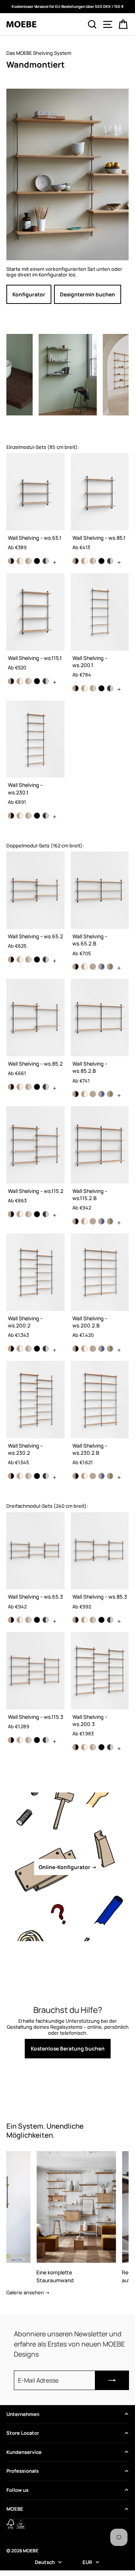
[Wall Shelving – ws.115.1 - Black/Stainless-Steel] (46, 681)
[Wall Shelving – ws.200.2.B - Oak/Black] (76, 1349)
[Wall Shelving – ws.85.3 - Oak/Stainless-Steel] (93, 1620)
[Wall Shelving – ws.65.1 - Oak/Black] (11, 561)
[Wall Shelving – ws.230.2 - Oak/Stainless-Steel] (28, 1476)
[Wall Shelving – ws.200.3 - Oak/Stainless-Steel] (93, 1747)
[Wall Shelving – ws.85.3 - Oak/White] (84, 1620)
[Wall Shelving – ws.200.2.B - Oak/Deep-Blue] (101, 1349)
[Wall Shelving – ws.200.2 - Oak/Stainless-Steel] (28, 1349)
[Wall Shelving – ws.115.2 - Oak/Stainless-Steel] (28, 1214)
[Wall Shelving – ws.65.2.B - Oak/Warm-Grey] (93, 967)
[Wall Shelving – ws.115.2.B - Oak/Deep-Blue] (101, 1221)
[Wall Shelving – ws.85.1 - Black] (101, 561)
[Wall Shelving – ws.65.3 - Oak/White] (20, 1620)
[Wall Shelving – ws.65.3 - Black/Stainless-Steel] (46, 1620)
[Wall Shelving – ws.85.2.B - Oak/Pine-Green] (110, 1094)
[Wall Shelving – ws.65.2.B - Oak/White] (84, 967)
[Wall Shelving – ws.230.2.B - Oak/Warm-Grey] (93, 1476)
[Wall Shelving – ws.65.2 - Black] (37, 960)
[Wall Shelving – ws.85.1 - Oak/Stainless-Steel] (93, 561)
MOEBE (15, 2509)
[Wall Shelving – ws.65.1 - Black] (37, 561)
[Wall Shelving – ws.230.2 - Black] (37, 1476)
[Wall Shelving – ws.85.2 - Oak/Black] (11, 1087)
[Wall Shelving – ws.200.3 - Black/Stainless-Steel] (110, 1747)
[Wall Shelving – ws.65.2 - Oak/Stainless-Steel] (28, 960)
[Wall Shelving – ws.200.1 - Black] (101, 688)
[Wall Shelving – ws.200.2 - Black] (37, 1349)
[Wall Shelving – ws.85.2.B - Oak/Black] (76, 1094)
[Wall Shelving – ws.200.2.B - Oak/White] (84, 1349)
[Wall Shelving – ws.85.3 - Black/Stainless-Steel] (110, 1620)
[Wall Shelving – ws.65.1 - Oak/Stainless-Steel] (28, 561)
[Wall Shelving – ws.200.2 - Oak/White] (20, 1349)
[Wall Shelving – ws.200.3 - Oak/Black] (76, 1747)
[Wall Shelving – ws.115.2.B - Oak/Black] (76, 1221)
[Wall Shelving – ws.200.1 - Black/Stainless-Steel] (110, 688)
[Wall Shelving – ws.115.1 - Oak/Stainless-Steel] (28, 681)
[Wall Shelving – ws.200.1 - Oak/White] (84, 688)
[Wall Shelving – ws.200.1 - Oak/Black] (76, 688)
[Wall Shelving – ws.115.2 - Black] (37, 1214)
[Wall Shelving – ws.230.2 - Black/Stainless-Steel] (46, 1476)
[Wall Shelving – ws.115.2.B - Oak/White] (84, 1221)
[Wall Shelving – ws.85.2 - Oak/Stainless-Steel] (28, 1087)
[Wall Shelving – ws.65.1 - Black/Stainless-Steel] (46, 561)
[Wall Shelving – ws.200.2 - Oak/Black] (11, 1349)
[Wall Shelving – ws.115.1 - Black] (37, 681)
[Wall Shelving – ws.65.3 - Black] (37, 1620)
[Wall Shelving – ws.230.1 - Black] (37, 816)
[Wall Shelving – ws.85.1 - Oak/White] (84, 561)
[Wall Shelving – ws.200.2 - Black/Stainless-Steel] (46, 1349)
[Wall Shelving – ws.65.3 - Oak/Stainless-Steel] (28, 1620)
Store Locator (23, 2433)
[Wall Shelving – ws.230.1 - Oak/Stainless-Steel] (28, 816)
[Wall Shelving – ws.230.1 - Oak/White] (20, 816)
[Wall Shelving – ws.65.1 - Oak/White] (20, 561)
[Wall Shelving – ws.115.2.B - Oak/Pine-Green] (110, 1221)
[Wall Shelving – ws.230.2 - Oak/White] (20, 1476)
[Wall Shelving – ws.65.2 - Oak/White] (20, 960)
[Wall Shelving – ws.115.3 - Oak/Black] (11, 1740)
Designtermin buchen (88, 294)
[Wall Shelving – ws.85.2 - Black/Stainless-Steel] (46, 1087)
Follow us (17, 2490)
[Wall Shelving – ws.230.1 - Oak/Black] (11, 816)
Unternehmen (23, 2414)
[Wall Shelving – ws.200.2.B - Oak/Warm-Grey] (93, 1349)
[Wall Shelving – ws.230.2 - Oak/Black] (11, 1476)
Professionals (22, 2471)
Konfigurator (29, 294)
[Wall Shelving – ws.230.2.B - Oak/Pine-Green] (110, 1476)
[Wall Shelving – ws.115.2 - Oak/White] (20, 1214)
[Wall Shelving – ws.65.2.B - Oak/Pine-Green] (110, 967)
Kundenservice (24, 2452)
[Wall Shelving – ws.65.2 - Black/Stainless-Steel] (46, 960)
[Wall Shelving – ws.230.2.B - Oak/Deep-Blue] (101, 1476)
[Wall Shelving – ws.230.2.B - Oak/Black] (76, 1476)
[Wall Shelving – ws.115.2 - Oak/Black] (11, 1214)
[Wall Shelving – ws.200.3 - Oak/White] (84, 1747)
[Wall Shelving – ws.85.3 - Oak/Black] (76, 1620)
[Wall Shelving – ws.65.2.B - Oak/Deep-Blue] (101, 967)
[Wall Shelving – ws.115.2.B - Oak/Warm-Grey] (93, 1221)
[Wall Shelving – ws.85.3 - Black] (101, 1620)
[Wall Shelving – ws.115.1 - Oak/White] (20, 681)
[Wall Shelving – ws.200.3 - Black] (101, 1747)
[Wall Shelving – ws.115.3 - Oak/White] (20, 1740)
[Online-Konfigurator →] (67, 1867)
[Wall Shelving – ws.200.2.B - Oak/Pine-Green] (110, 1349)
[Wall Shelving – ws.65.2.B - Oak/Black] (76, 967)
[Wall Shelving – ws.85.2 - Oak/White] (20, 1087)
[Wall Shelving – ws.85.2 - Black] (37, 1087)
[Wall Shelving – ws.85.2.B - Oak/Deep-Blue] (101, 1094)
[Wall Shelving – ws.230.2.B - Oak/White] (84, 1476)
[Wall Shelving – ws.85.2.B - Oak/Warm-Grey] (93, 1094)
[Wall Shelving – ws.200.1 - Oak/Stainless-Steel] (93, 688)
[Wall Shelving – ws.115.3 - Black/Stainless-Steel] (46, 1740)
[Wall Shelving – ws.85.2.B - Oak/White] (84, 1094)
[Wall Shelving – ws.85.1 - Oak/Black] (76, 561)
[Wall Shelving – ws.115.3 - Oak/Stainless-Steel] (28, 1740)
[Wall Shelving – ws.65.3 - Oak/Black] (11, 1620)
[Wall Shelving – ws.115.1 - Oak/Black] (11, 681)
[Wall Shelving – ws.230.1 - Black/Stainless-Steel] (46, 816)
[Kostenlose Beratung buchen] (67, 2031)
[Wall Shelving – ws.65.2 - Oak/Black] (11, 960)
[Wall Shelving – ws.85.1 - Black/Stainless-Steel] (110, 561)
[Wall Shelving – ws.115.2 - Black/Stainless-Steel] (46, 1214)
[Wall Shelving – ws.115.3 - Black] (37, 1740)
